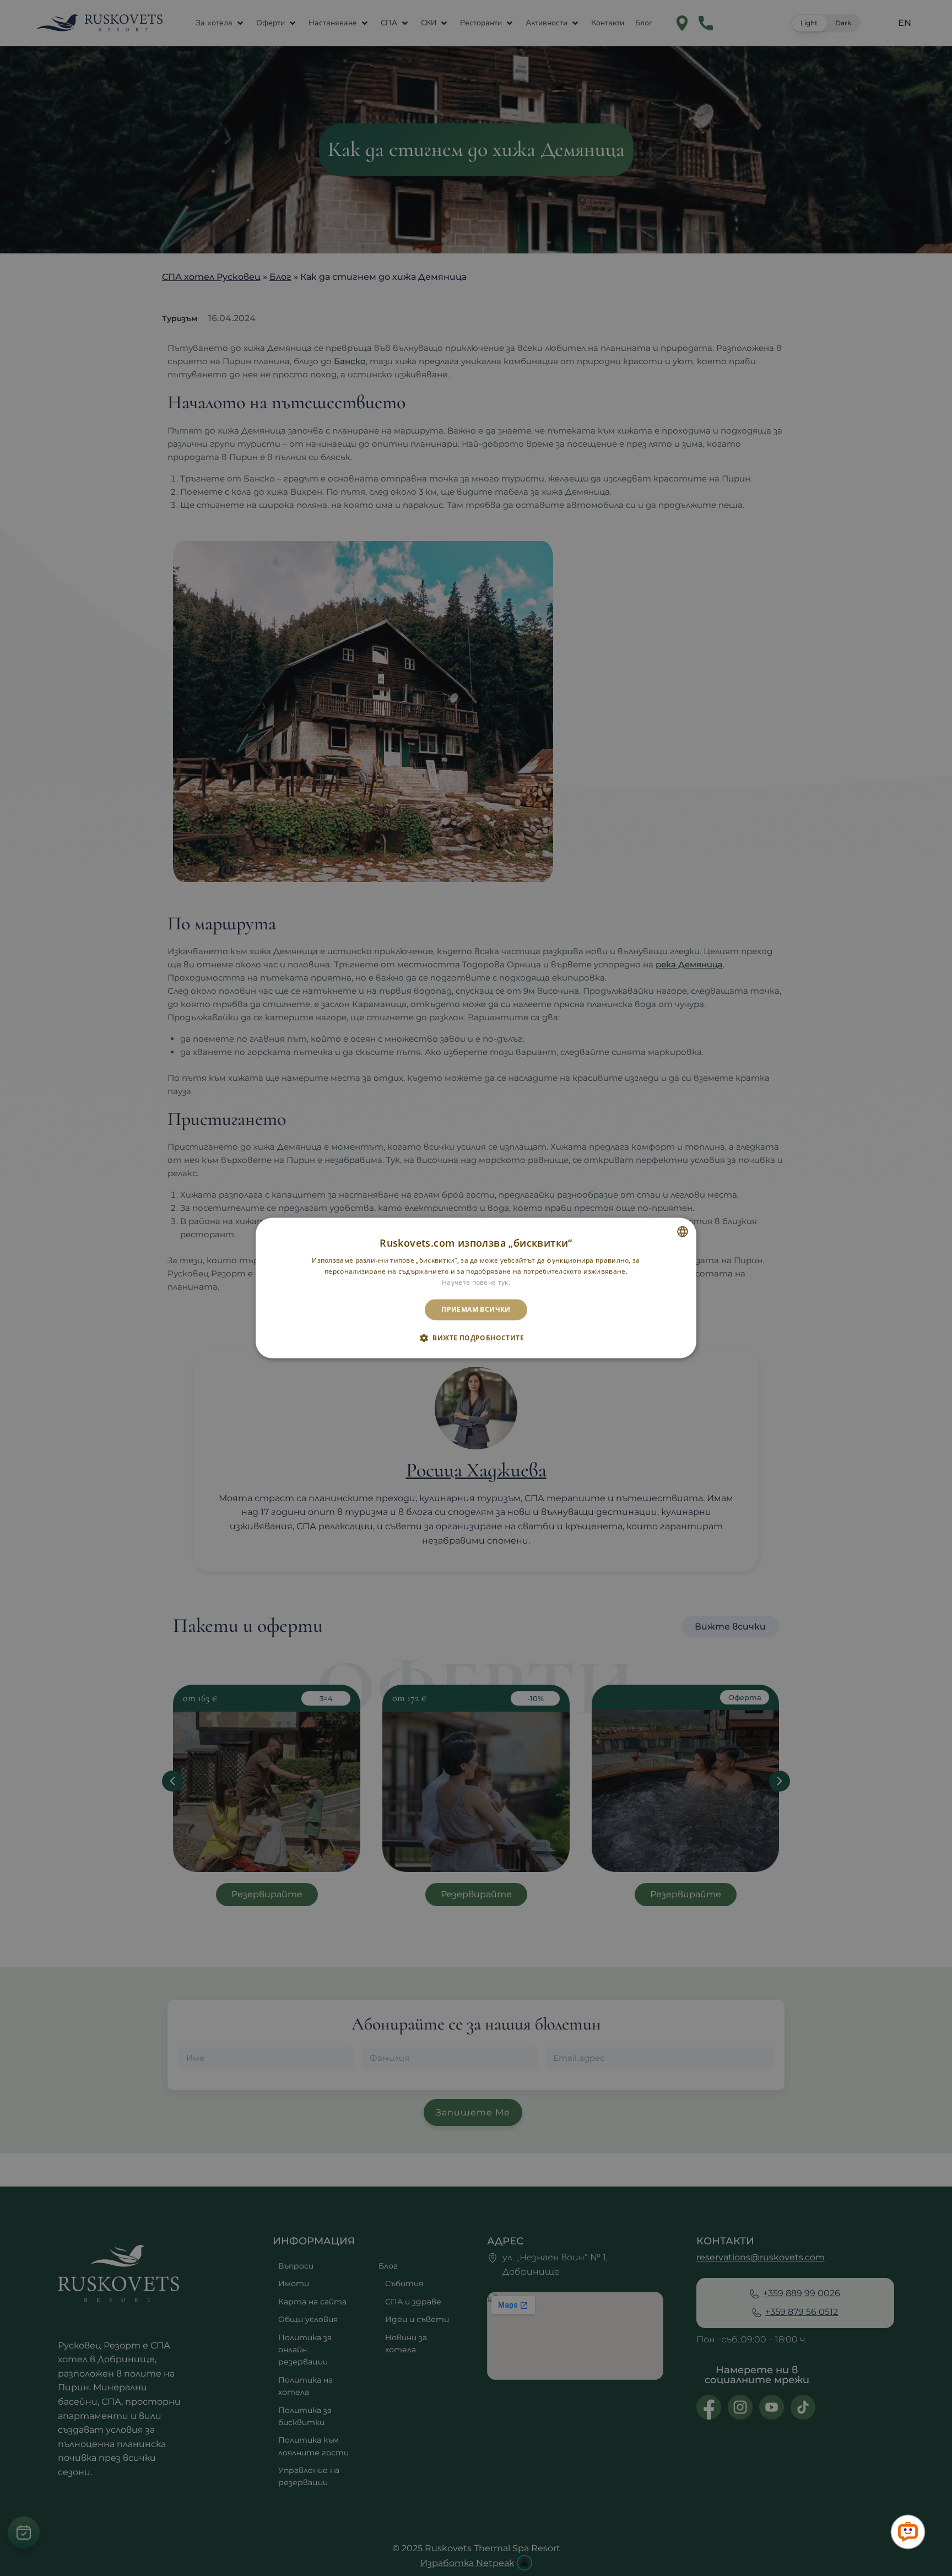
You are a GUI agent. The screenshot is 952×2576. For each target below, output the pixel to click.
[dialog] (476, 1288)
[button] (476, 1338)
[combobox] (683, 1231)
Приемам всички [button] (476, 1309)
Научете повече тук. (476, 1282)
